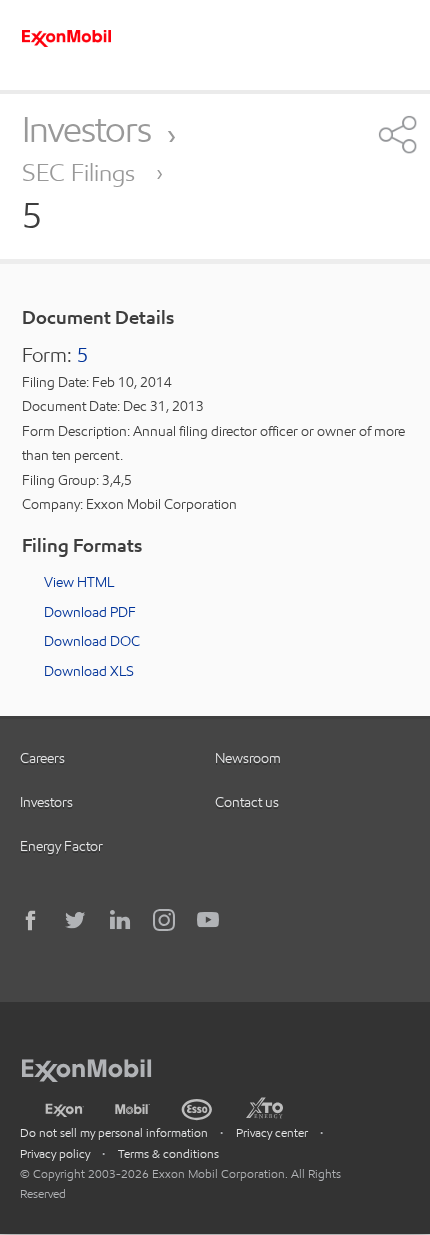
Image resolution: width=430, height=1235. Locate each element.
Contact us (247, 802)
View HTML (79, 582)
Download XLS (89, 671)
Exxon (64, 1106)
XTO (264, 1107)
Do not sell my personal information (114, 1132)
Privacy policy (55, 1153)
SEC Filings (81, 172)
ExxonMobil (96, 1067)
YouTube (208, 920)
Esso (197, 1107)
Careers (42, 758)
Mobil (132, 1107)
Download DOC (92, 641)
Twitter (76, 920)
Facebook (32, 920)
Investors (86, 129)
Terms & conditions (168, 1153)
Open (395, 134)
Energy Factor (61, 846)
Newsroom (248, 758)
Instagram (164, 920)
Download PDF (90, 612)
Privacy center (272, 1132)
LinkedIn (120, 920)
